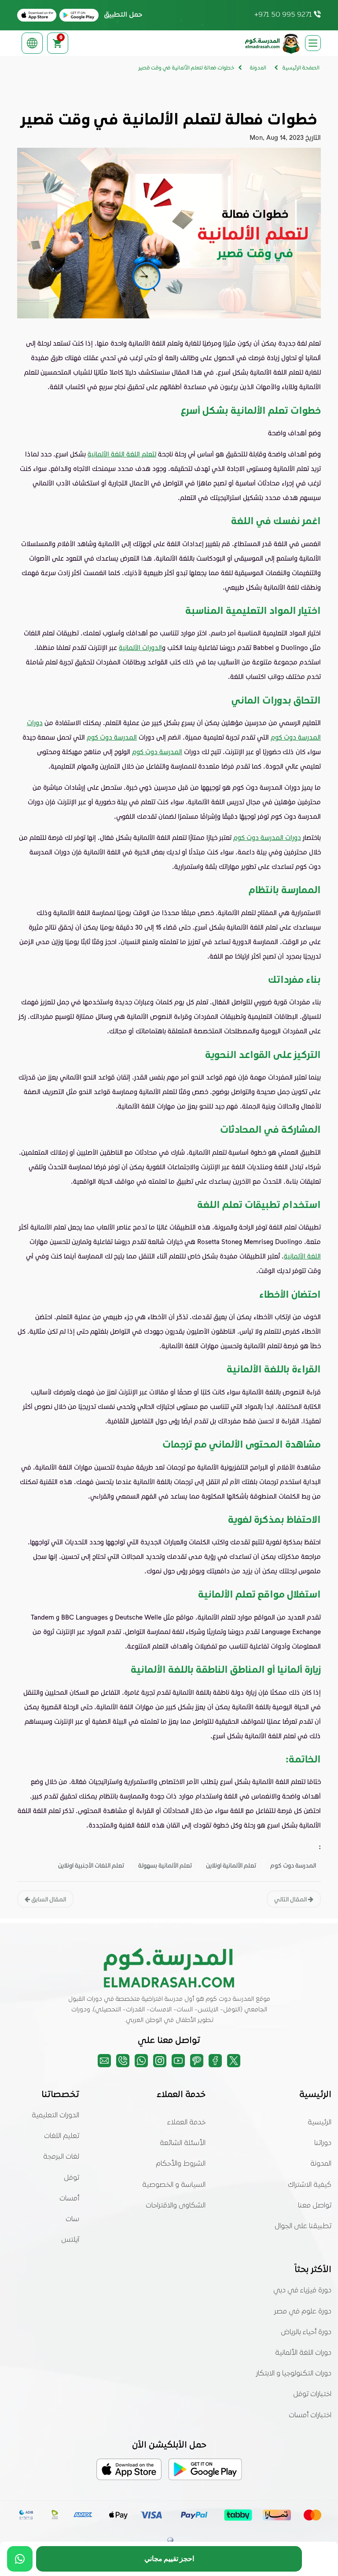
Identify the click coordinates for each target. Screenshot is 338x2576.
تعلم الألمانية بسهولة (165, 1865)
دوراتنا (323, 2143)
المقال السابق (48, 1899)
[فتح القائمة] (313, 43)
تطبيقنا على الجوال (303, 2226)
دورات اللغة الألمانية (303, 2353)
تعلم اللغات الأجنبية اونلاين (91, 1865)
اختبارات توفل (312, 2394)
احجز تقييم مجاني (169, 2559)
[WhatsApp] (20, 2559)
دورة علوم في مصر (303, 2312)
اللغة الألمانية (302, 1256)
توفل (72, 2178)
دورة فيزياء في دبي (302, 2291)
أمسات (69, 2199)
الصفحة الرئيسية (301, 68)
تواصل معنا (315, 2206)
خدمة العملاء (186, 2123)
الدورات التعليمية (55, 2116)
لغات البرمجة (61, 2157)
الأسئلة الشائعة (183, 2143)
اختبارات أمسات (310, 2415)
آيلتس (70, 2240)
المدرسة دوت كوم (112, 737)
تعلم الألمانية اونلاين (231, 1865)
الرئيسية (320, 2123)
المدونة (321, 2164)
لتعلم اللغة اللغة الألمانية (122, 454)
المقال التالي (291, 1899)
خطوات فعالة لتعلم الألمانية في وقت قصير (186, 68)
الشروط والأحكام (181, 2164)
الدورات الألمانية (140, 647)
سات (72, 2219)
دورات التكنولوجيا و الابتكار (294, 2374)
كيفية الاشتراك (310, 2185)
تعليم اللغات (62, 2136)
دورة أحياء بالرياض (306, 2332)
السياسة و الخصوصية (174, 2185)
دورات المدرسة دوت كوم (267, 837)
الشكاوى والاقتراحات (176, 2206)
